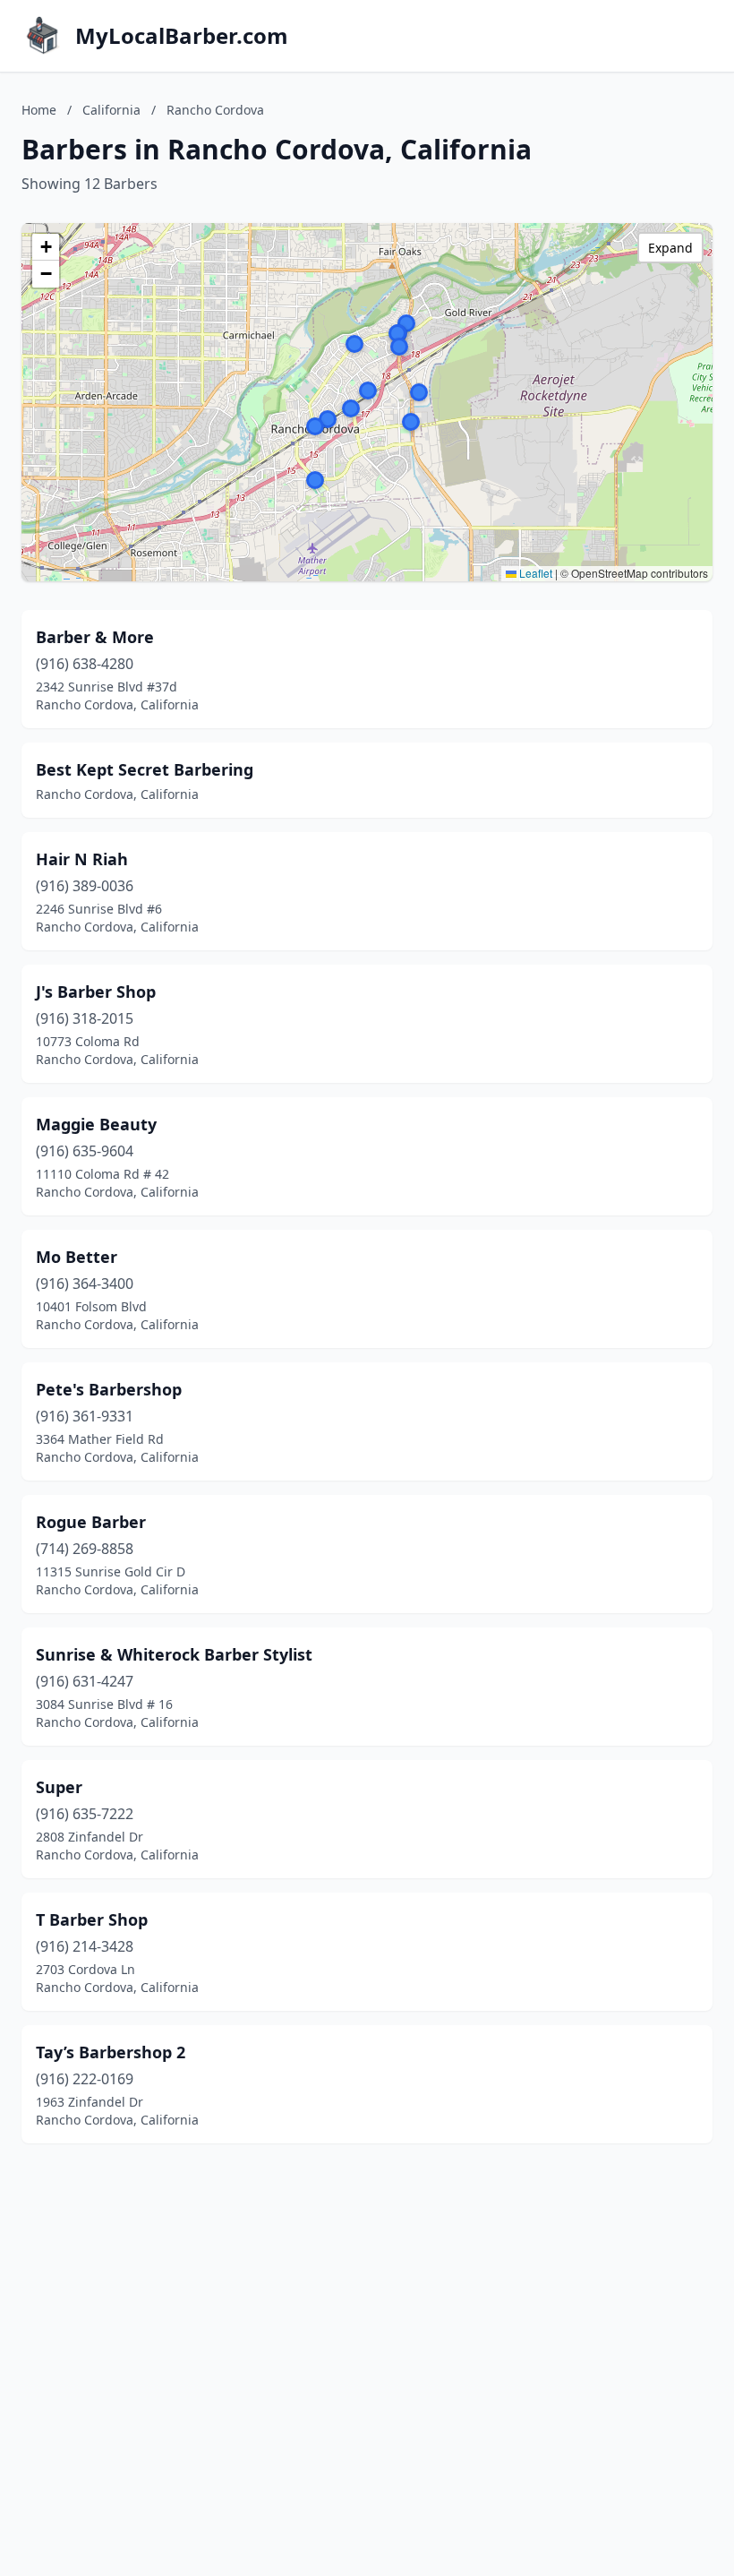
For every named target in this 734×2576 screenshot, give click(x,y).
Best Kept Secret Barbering (145, 769)
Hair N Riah (82, 859)
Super (59, 1787)
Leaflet (534, 573)
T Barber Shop (92, 1919)
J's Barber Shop (96, 992)
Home (39, 110)
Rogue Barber (91, 1522)
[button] (328, 419)
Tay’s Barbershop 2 (111, 2052)
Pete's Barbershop (109, 1389)
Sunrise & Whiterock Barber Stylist (174, 1654)
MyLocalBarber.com (182, 36)
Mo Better (77, 1257)
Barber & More (95, 637)
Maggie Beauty (96, 1124)
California (111, 110)
